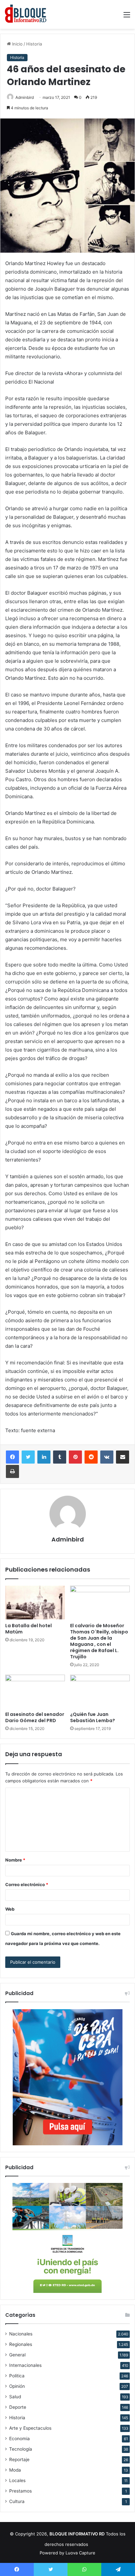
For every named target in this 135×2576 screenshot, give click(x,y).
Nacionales (21, 2334)
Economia (19, 2439)
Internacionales (25, 2365)
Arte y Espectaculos (30, 2428)
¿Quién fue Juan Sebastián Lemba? (93, 1717)
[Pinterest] (75, 1457)
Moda (15, 2470)
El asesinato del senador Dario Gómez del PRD (35, 1717)
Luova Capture (80, 2553)
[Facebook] (12, 1457)
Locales (17, 2480)
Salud (15, 2397)
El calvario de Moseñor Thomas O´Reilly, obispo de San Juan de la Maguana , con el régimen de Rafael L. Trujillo (99, 1641)
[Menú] (127, 17)
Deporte (18, 2407)
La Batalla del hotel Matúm (29, 1629)
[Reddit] (91, 1457)
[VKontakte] (107, 1457)
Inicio (17, 44)
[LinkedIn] (44, 1457)
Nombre (15, 1860)
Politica (17, 2376)
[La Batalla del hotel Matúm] (35, 1603)
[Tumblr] (60, 1457)
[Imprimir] (12, 1471)
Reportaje (19, 2459)
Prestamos (20, 2491)
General (17, 2355)
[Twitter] (28, 1457)
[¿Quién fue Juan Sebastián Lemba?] (100, 1692)
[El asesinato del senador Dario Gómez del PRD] (35, 1692)
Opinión (17, 2386)
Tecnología (21, 2449)
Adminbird (25, 97)
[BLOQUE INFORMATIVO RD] (26, 14)
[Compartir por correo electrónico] (123, 1457)
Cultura (17, 2501)
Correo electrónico (27, 1884)
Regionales (21, 2344)
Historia (34, 44)
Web (10, 1909)
